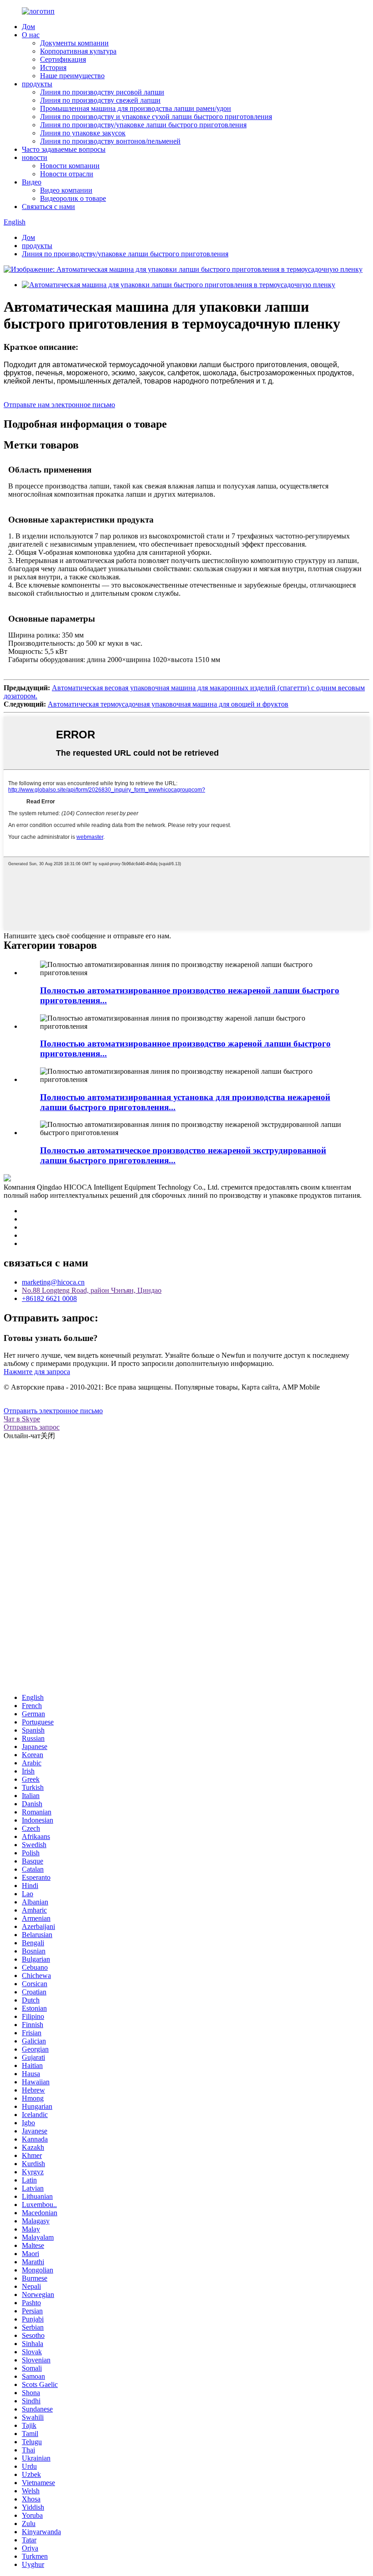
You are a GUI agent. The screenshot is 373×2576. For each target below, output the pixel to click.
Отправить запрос (32, 1427)
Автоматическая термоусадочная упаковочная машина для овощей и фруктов (168, 704)
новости (35, 157)
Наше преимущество (72, 76)
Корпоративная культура (78, 51)
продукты (37, 84)
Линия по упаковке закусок (83, 133)
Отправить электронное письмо (53, 1411)
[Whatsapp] (334, 1948)
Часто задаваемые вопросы (64, 149)
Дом (28, 27)
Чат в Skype (22, 1419)
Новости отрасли (67, 174)
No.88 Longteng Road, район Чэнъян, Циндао (92, 1290)
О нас (31, 35)
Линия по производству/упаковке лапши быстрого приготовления (143, 125)
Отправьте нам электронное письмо (59, 405)
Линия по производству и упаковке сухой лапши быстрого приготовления (156, 117)
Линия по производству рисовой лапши (102, 92)
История (53, 67)
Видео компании (66, 190)
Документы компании (74, 43)
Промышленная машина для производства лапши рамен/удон (136, 108)
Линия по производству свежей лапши (100, 100)
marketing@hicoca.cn (53, 1282)
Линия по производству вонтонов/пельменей (110, 141)
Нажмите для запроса (37, 1372)
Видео (32, 182)
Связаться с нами (48, 207)
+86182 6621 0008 (49, 1298)
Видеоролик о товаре (73, 198)
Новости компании (70, 166)
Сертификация (63, 59)
